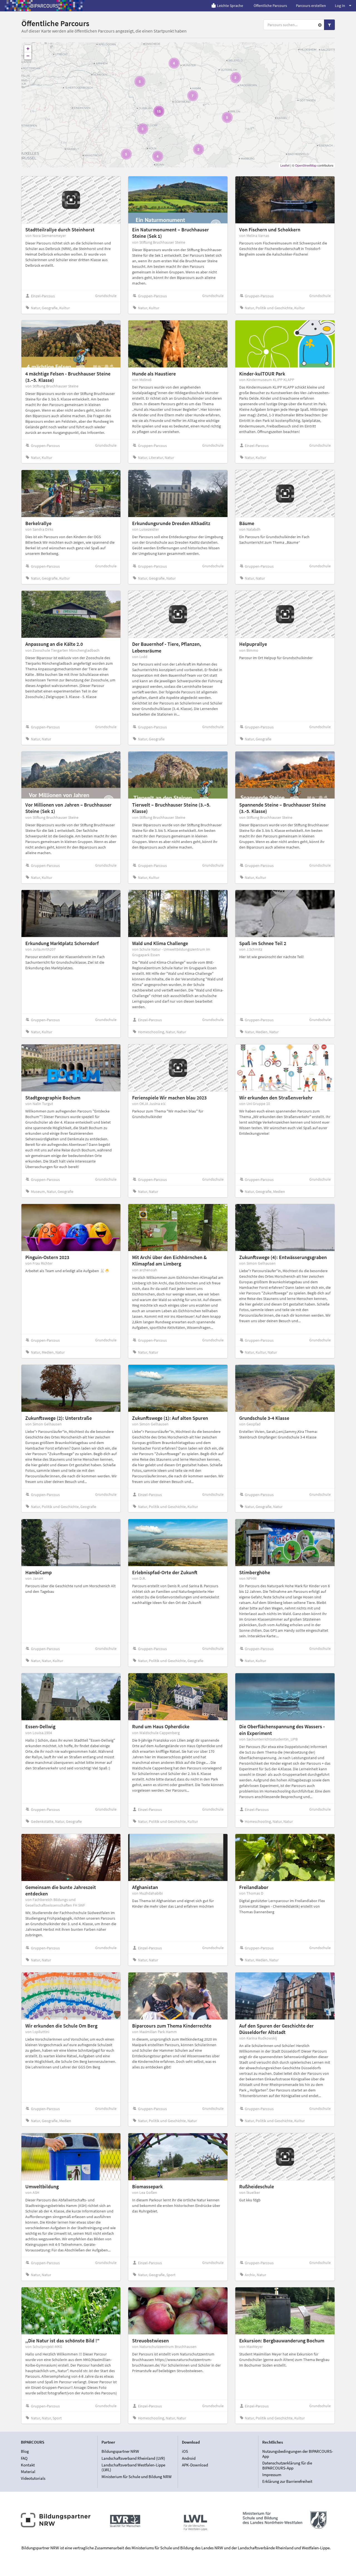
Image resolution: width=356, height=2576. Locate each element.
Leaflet (285, 165)
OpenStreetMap (306, 165)
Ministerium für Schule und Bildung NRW (137, 2476)
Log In (340, 6)
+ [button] (28, 49)
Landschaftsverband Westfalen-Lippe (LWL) (133, 2467)
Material (28, 2472)
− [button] (28, 56)
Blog (25, 2451)
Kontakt (28, 2465)
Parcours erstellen (311, 6)
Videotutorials (33, 2478)
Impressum (272, 2475)
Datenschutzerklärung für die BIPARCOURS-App (287, 2465)
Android (189, 2458)
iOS (185, 2451)
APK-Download (195, 2465)
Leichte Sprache (230, 6)
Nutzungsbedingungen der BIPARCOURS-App (298, 2454)
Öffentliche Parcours (270, 6)
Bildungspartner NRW (120, 2451)
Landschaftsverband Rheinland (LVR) (133, 2458)
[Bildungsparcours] (44, 6)
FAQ (24, 2458)
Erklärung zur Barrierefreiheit (287, 2481)
